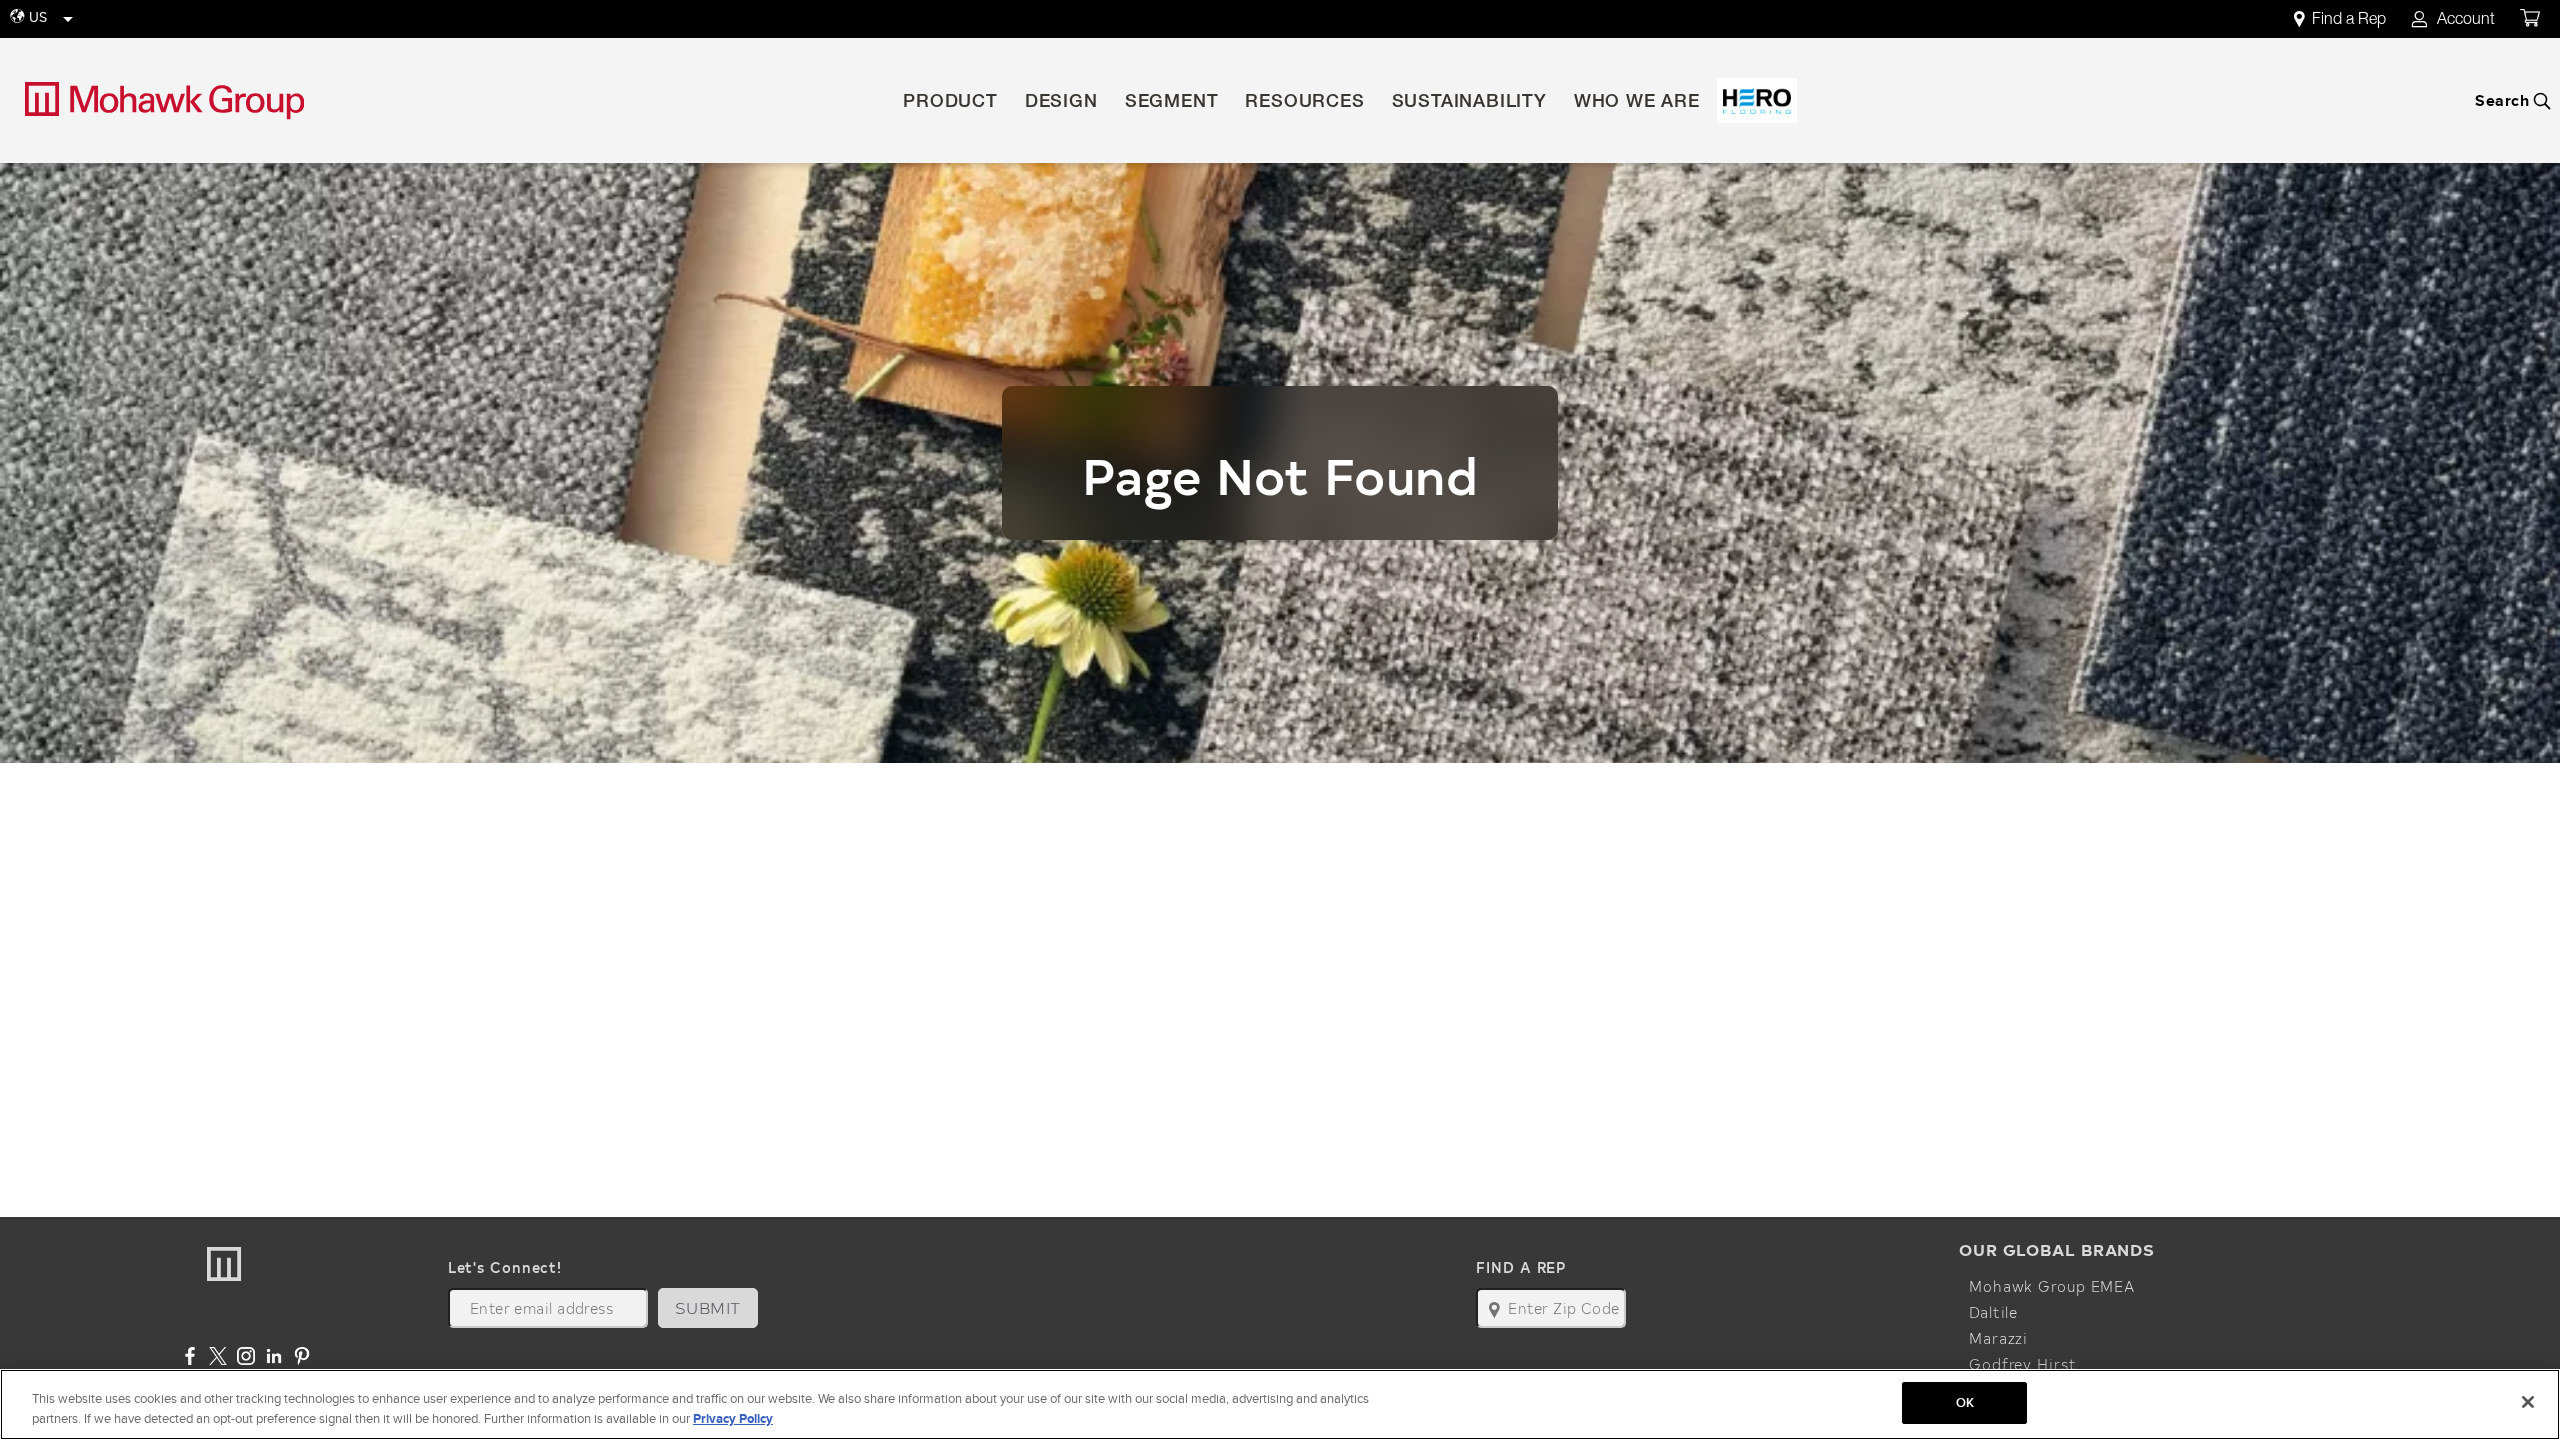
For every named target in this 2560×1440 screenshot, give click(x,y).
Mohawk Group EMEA (2052, 1286)
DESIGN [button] (1061, 103)
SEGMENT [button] (1172, 103)
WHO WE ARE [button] (1637, 103)
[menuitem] (2351, 19)
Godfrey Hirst (2022, 1364)
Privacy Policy (733, 1418)
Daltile (1993, 1312)
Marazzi (1998, 1338)
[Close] (2528, 1402)
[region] (1280, 1404)
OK (1965, 1402)
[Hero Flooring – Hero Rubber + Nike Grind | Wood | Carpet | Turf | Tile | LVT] (1757, 100)
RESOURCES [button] (1304, 103)
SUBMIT (708, 1307)
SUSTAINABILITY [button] (1469, 103)
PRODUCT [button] (950, 103)
